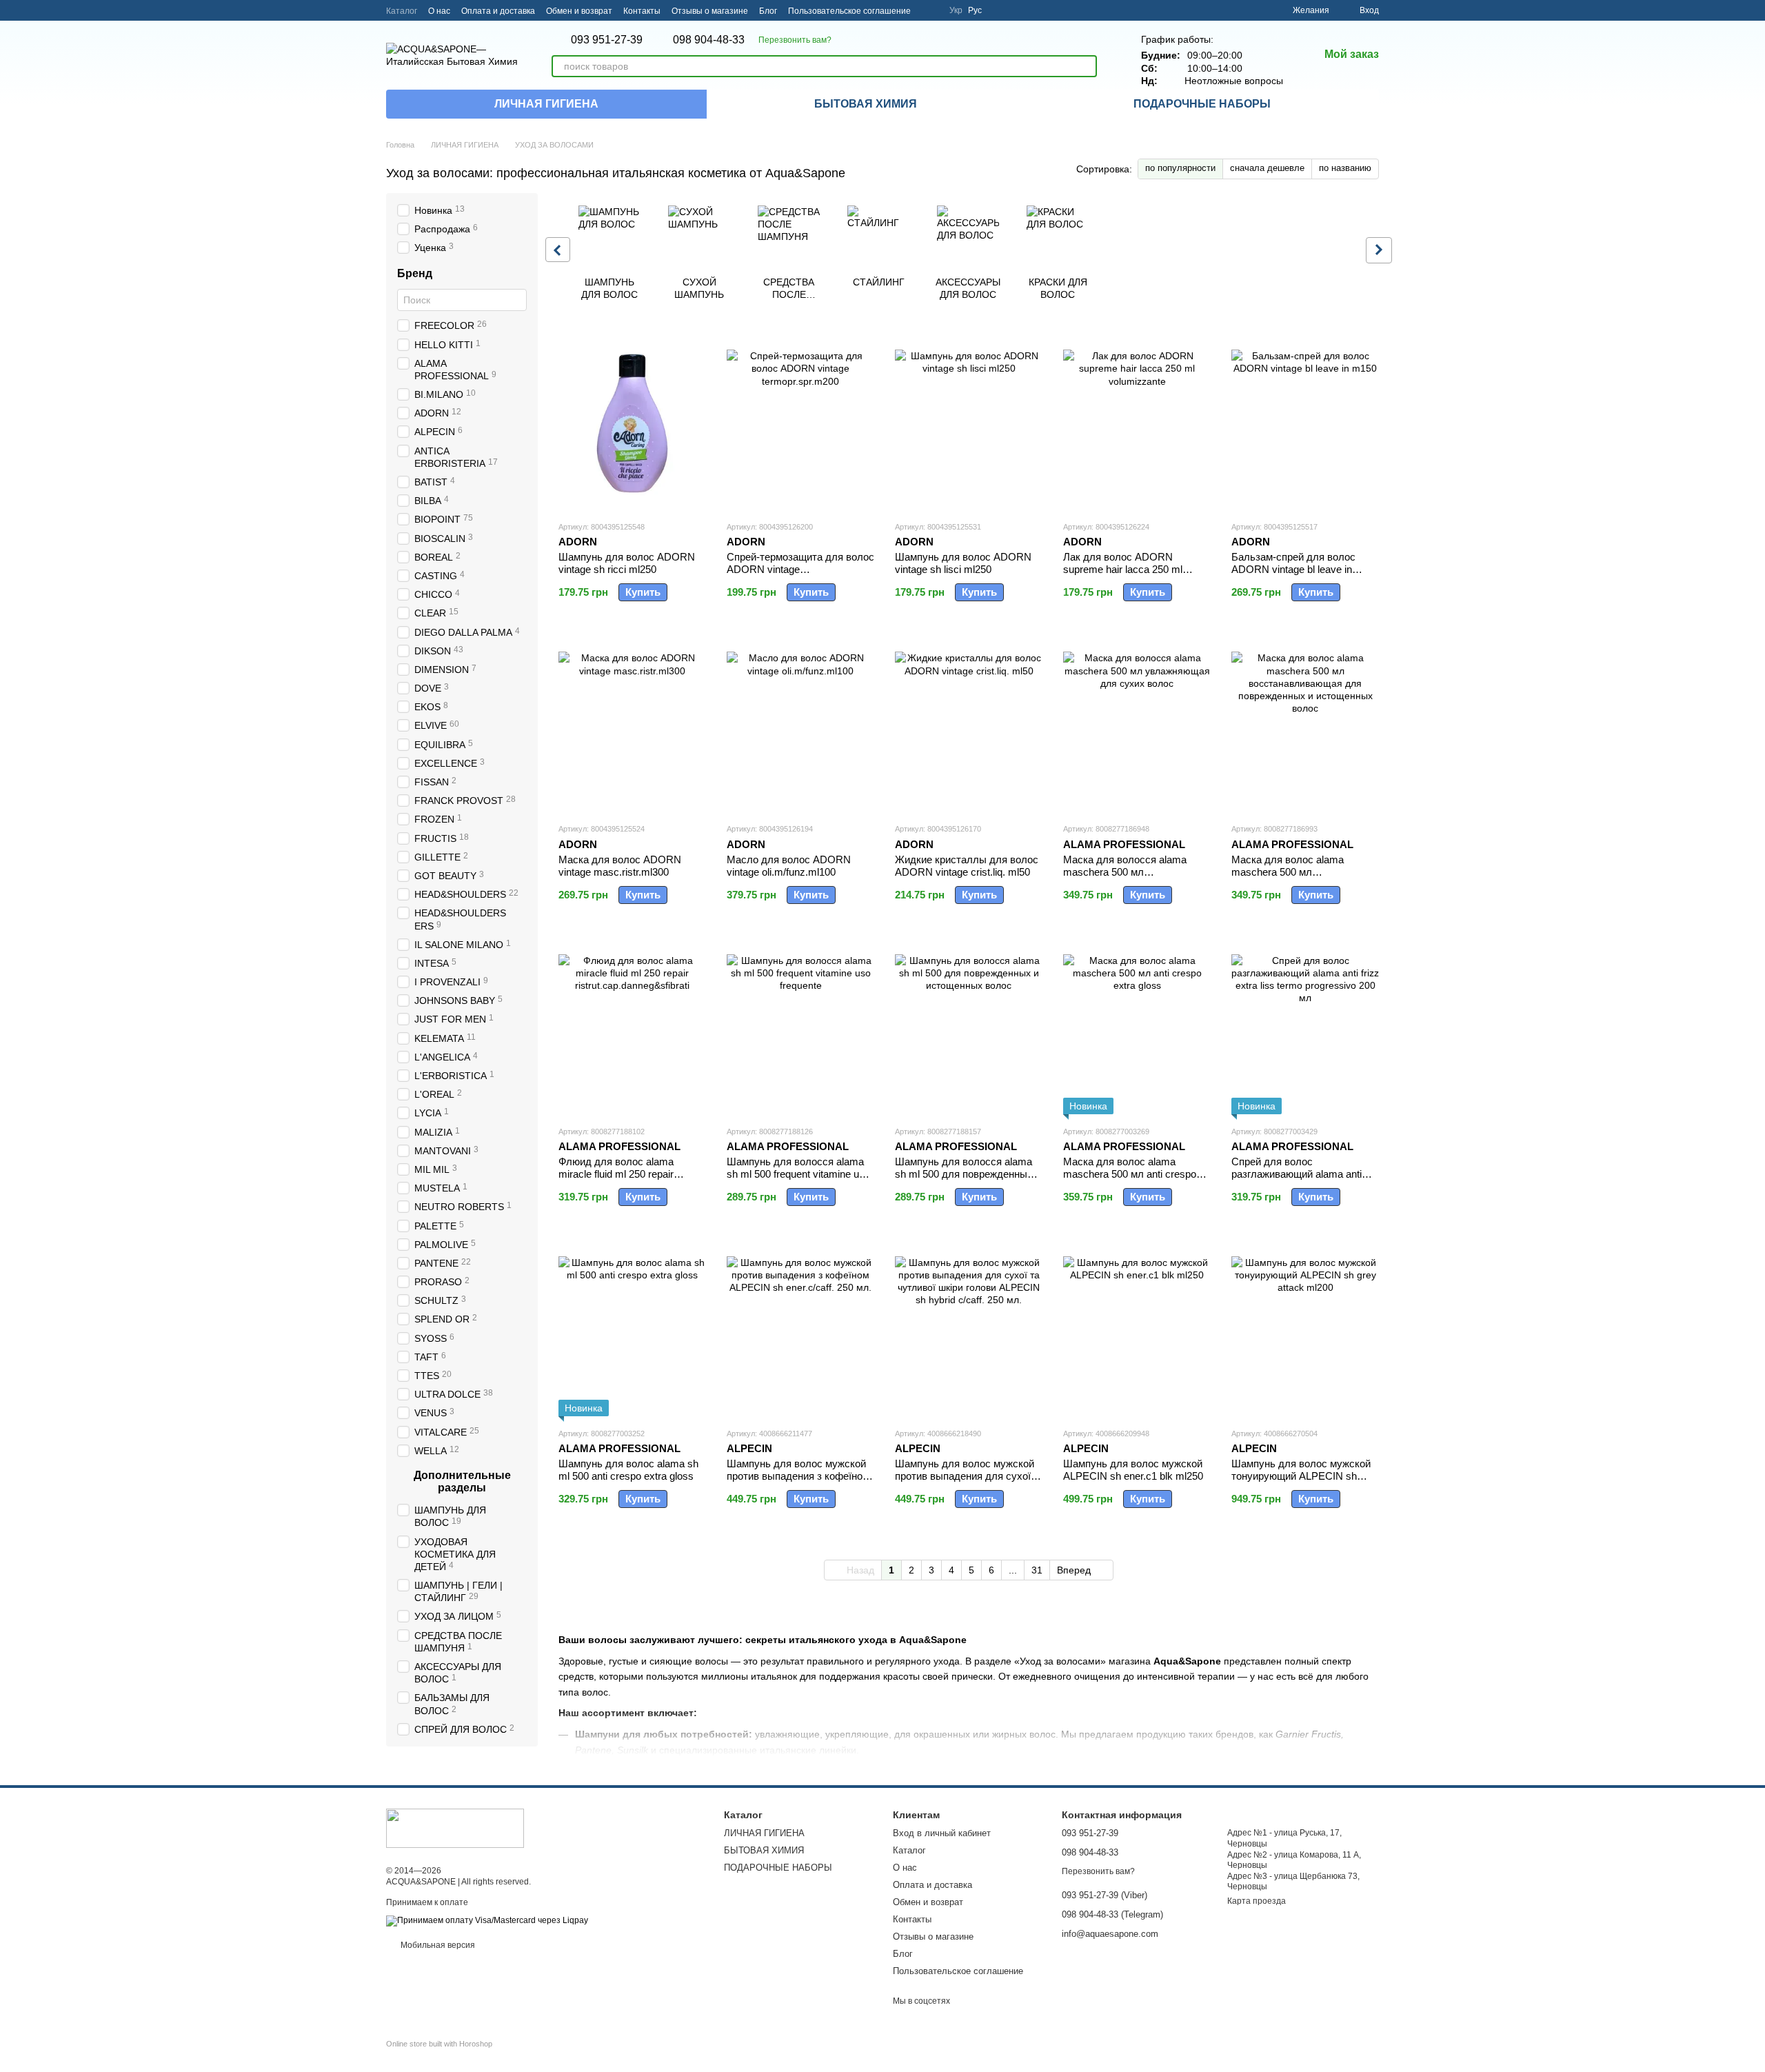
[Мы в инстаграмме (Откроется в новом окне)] (930, 10)
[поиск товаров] (1086, 66)
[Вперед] (1379, 250)
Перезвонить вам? (795, 40)
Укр (956, 10)
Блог (768, 11)
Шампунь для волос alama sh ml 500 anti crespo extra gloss (628, 1470)
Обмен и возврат (579, 11)
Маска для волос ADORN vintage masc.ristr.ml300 (620, 866)
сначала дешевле (1267, 168)
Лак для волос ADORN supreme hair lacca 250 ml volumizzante (1123, 569)
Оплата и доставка (498, 11)
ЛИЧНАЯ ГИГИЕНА (546, 104)
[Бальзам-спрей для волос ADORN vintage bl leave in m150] (1305, 423)
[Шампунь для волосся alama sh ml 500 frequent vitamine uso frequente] (800, 1028)
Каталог (402, 11)
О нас (439, 11)
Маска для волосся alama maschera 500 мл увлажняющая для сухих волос (1125, 878)
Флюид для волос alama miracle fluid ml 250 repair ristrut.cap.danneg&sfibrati (617, 1174)
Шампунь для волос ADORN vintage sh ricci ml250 (627, 563)
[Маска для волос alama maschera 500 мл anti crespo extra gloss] (1137, 1028)
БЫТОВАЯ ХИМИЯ (866, 104)
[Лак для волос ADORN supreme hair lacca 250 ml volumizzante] (1137, 423)
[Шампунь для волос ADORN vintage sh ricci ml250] (632, 423)
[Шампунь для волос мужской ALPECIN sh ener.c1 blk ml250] (1137, 1330)
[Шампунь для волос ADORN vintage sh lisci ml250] (969, 423)
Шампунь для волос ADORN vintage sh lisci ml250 (963, 563)
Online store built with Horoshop (439, 2044)
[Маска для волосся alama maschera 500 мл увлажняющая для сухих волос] (1137, 725)
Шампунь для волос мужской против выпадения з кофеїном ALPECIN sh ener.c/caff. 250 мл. (798, 1482)
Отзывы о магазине (710, 11)
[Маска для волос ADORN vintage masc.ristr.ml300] (632, 725)
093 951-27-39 (607, 40)
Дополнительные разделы (462, 1481)
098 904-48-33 (709, 40)
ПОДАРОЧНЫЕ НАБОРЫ (1202, 104)
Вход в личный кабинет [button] (942, 1833)
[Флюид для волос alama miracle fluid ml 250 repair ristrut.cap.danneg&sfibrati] (632, 1028)
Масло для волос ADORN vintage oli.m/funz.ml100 (789, 866)
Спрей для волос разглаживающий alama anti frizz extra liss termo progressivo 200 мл (1305, 1180)
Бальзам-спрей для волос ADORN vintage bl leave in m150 (1293, 569)
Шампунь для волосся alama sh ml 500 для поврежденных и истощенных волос (968, 1174)
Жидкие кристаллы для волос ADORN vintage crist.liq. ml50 (967, 866)
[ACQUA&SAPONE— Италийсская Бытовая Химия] (455, 1828)
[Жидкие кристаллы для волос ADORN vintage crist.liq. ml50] (969, 725)
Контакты (642, 11)
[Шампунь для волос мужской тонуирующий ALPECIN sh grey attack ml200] (1305, 1330)
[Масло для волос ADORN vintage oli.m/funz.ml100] (800, 725)
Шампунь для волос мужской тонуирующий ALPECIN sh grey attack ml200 (1301, 1476)
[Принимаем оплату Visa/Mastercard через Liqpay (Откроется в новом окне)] (487, 1920)
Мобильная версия (437, 1945)
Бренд (415, 273)
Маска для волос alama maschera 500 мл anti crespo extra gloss (1130, 1174)
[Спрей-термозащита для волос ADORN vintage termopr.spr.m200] (800, 423)
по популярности (1180, 168)
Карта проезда (1257, 1901)
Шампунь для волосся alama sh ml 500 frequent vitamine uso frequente (798, 1174)
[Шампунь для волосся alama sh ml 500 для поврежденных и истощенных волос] (969, 1028)
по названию (1345, 168)
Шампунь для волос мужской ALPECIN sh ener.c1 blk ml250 (1133, 1470)
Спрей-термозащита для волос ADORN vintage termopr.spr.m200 (800, 569)
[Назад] (558, 250)
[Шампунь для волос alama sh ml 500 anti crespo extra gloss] (632, 1330)
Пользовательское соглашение (849, 11)
